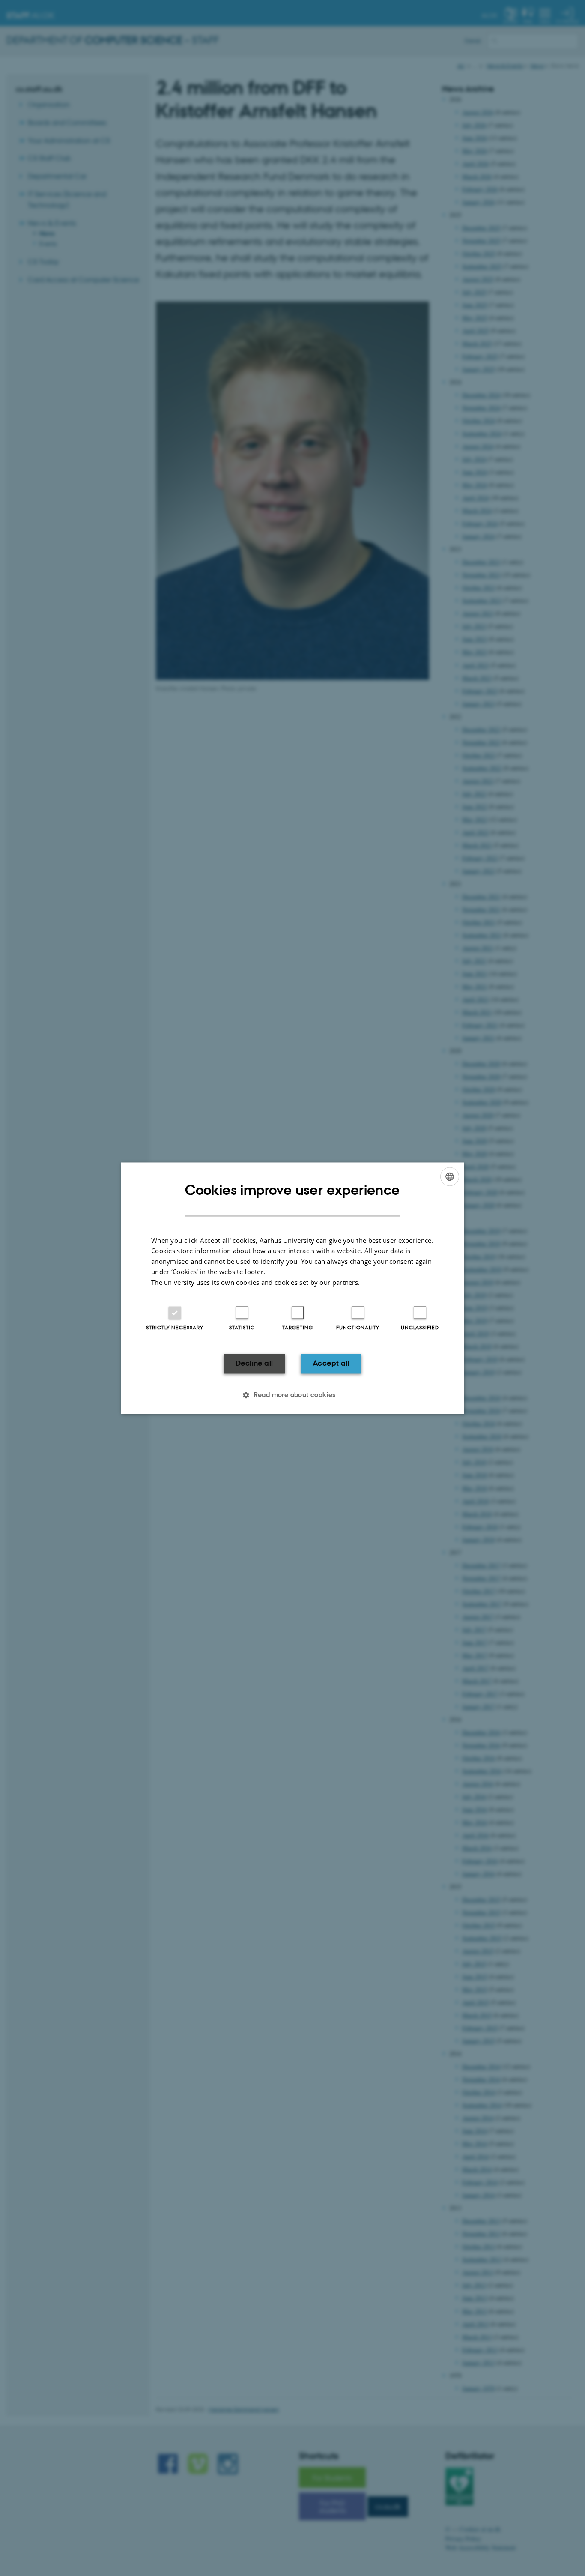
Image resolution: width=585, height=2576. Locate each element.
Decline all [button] (254, 1364)
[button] (292, 1395)
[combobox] (450, 1176)
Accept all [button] (331, 1364)
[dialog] (292, 1288)
